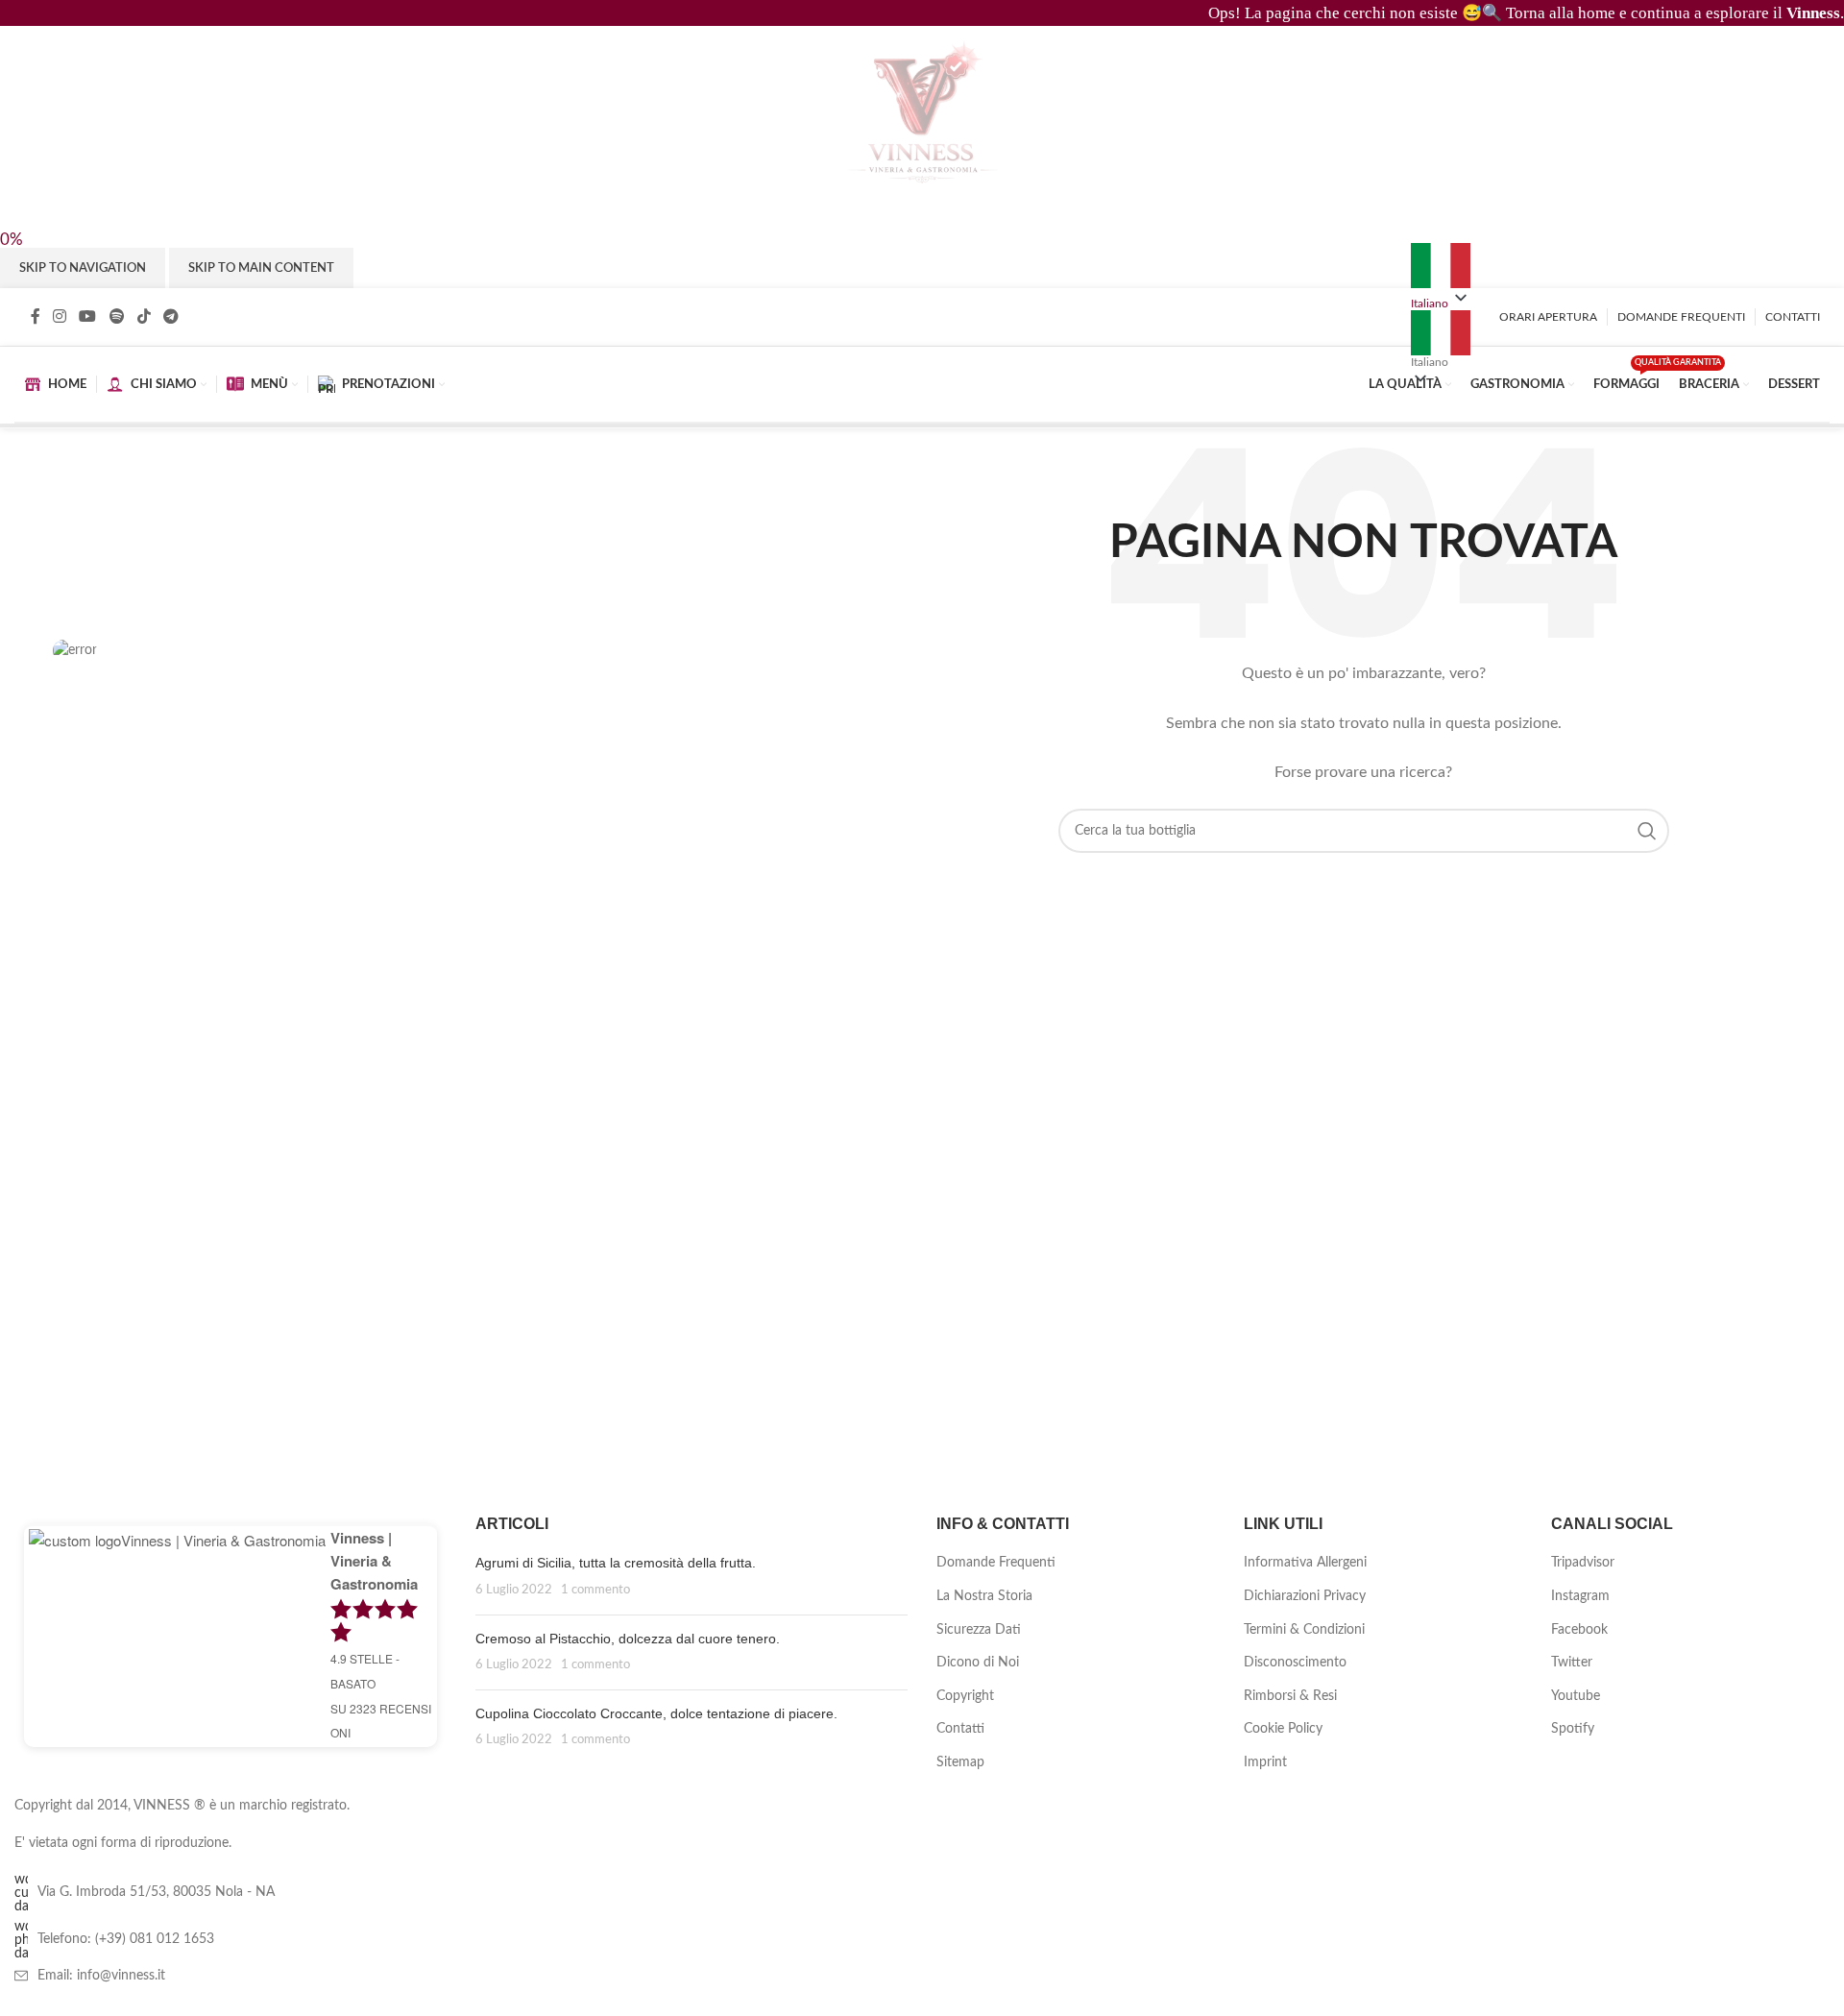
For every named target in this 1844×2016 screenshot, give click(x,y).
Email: (101, 1976)
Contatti (960, 1729)
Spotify (1573, 1729)
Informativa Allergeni (1305, 1563)
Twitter (1572, 1663)
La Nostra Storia (984, 1596)
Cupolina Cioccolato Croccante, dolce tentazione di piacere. (656, 1713)
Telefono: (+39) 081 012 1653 (126, 1939)
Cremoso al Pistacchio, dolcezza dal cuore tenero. (628, 1639)
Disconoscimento (1295, 1663)
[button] (1441, 340)
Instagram (1580, 1596)
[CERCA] (1647, 831)
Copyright (965, 1696)
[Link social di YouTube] (88, 317)
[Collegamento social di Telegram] (171, 317)
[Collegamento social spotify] (117, 317)
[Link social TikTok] (144, 317)
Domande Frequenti (996, 1563)
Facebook (1579, 1630)
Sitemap (960, 1762)
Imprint (1265, 1762)
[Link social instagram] (59, 317)
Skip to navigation (83, 268)
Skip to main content (261, 268)
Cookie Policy (1283, 1729)
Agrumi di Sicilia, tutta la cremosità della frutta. (616, 1563)
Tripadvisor (1583, 1563)
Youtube (1576, 1696)
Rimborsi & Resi (1290, 1696)
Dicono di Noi (978, 1663)
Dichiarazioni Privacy (1305, 1596)
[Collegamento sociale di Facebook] (35, 317)
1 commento (595, 1590)
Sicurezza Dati (979, 1630)
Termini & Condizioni (1304, 1630)
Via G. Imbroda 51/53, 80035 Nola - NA (156, 1892)
